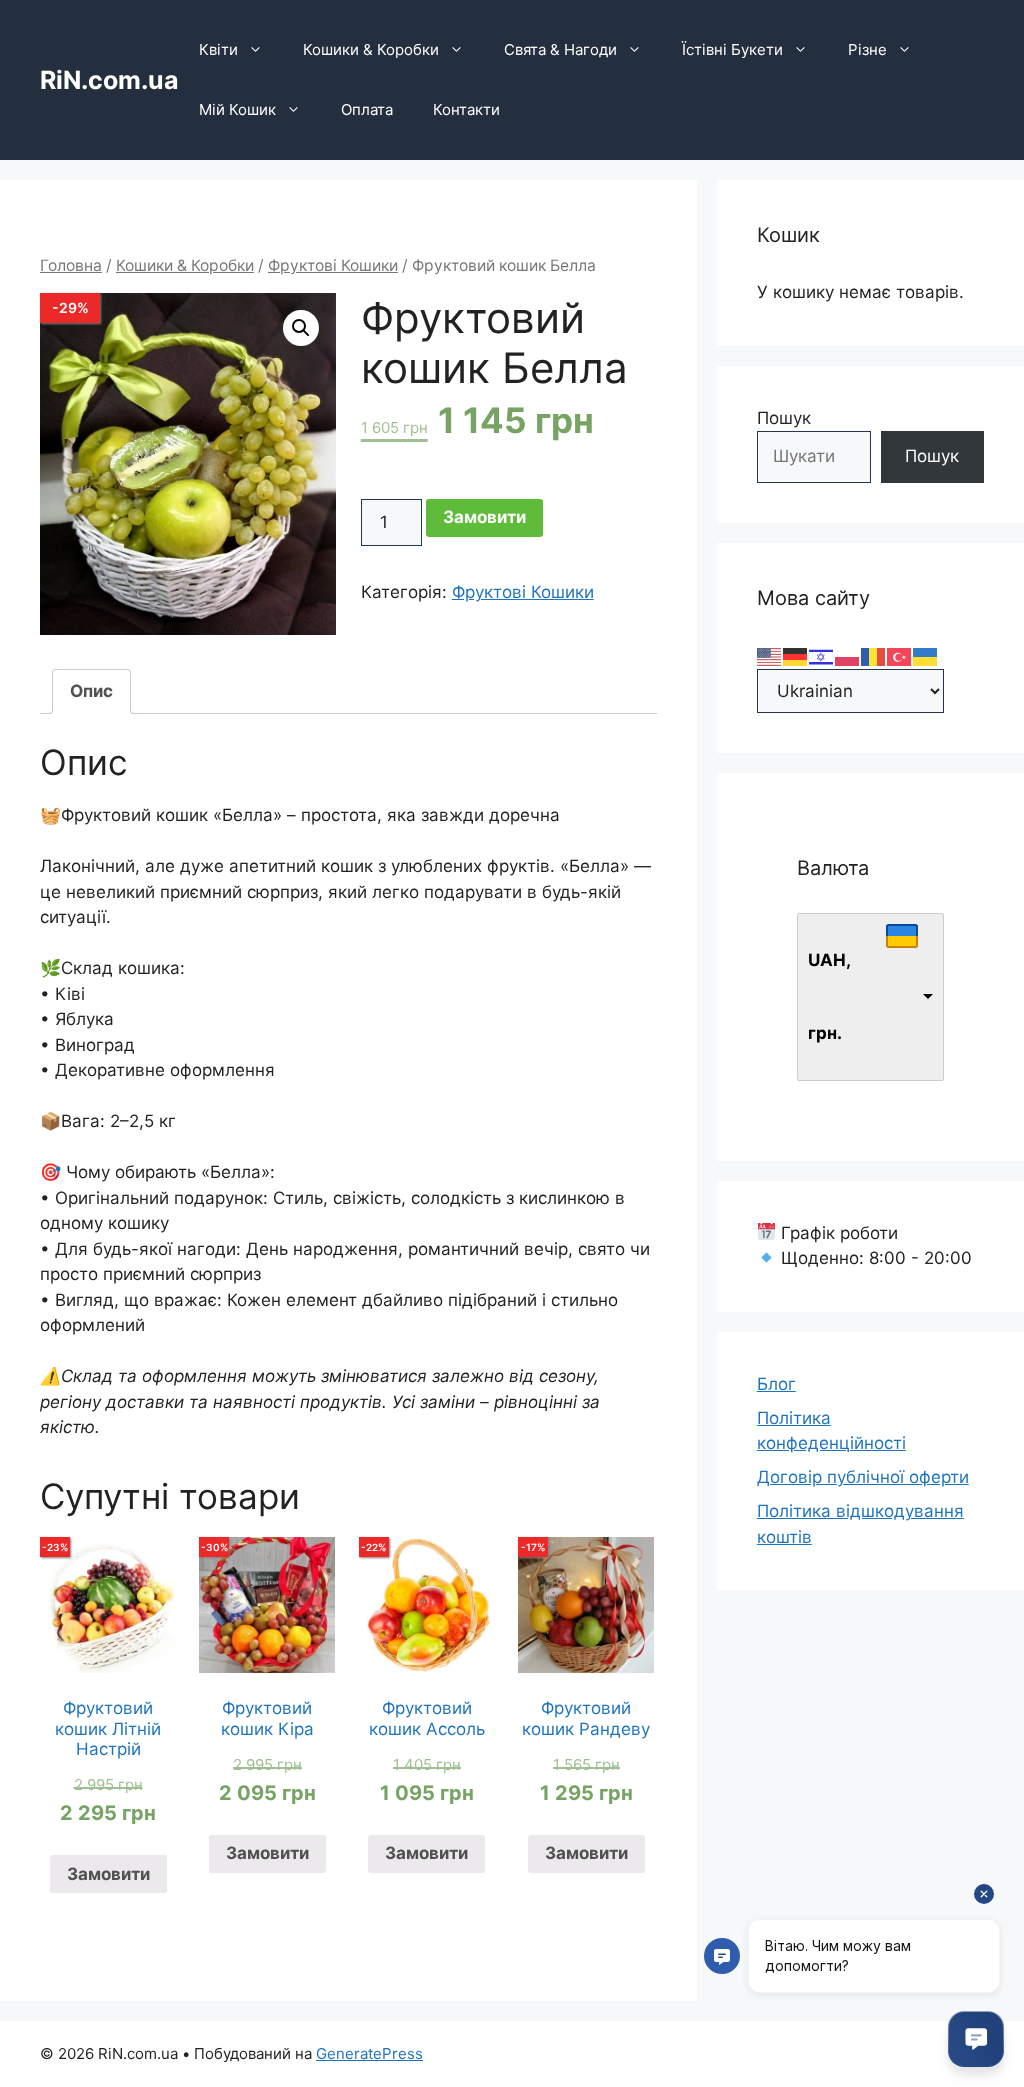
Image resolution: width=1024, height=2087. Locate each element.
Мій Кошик (237, 109)
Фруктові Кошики (333, 265)
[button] (301, 328)
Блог (776, 1384)
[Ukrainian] (926, 655)
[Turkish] (900, 655)
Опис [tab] (91, 691)
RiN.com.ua (109, 80)
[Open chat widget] (976, 2039)
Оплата (367, 109)
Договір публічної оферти (863, 1477)
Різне (867, 49)
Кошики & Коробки (371, 49)
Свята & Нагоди (560, 49)
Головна (71, 265)
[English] (770, 655)
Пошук (784, 418)
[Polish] (848, 655)
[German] (796, 655)
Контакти (466, 109)
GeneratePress (369, 2053)
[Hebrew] (822, 655)
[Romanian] (874, 655)
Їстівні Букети (732, 49)
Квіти (218, 49)
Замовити (484, 517)
